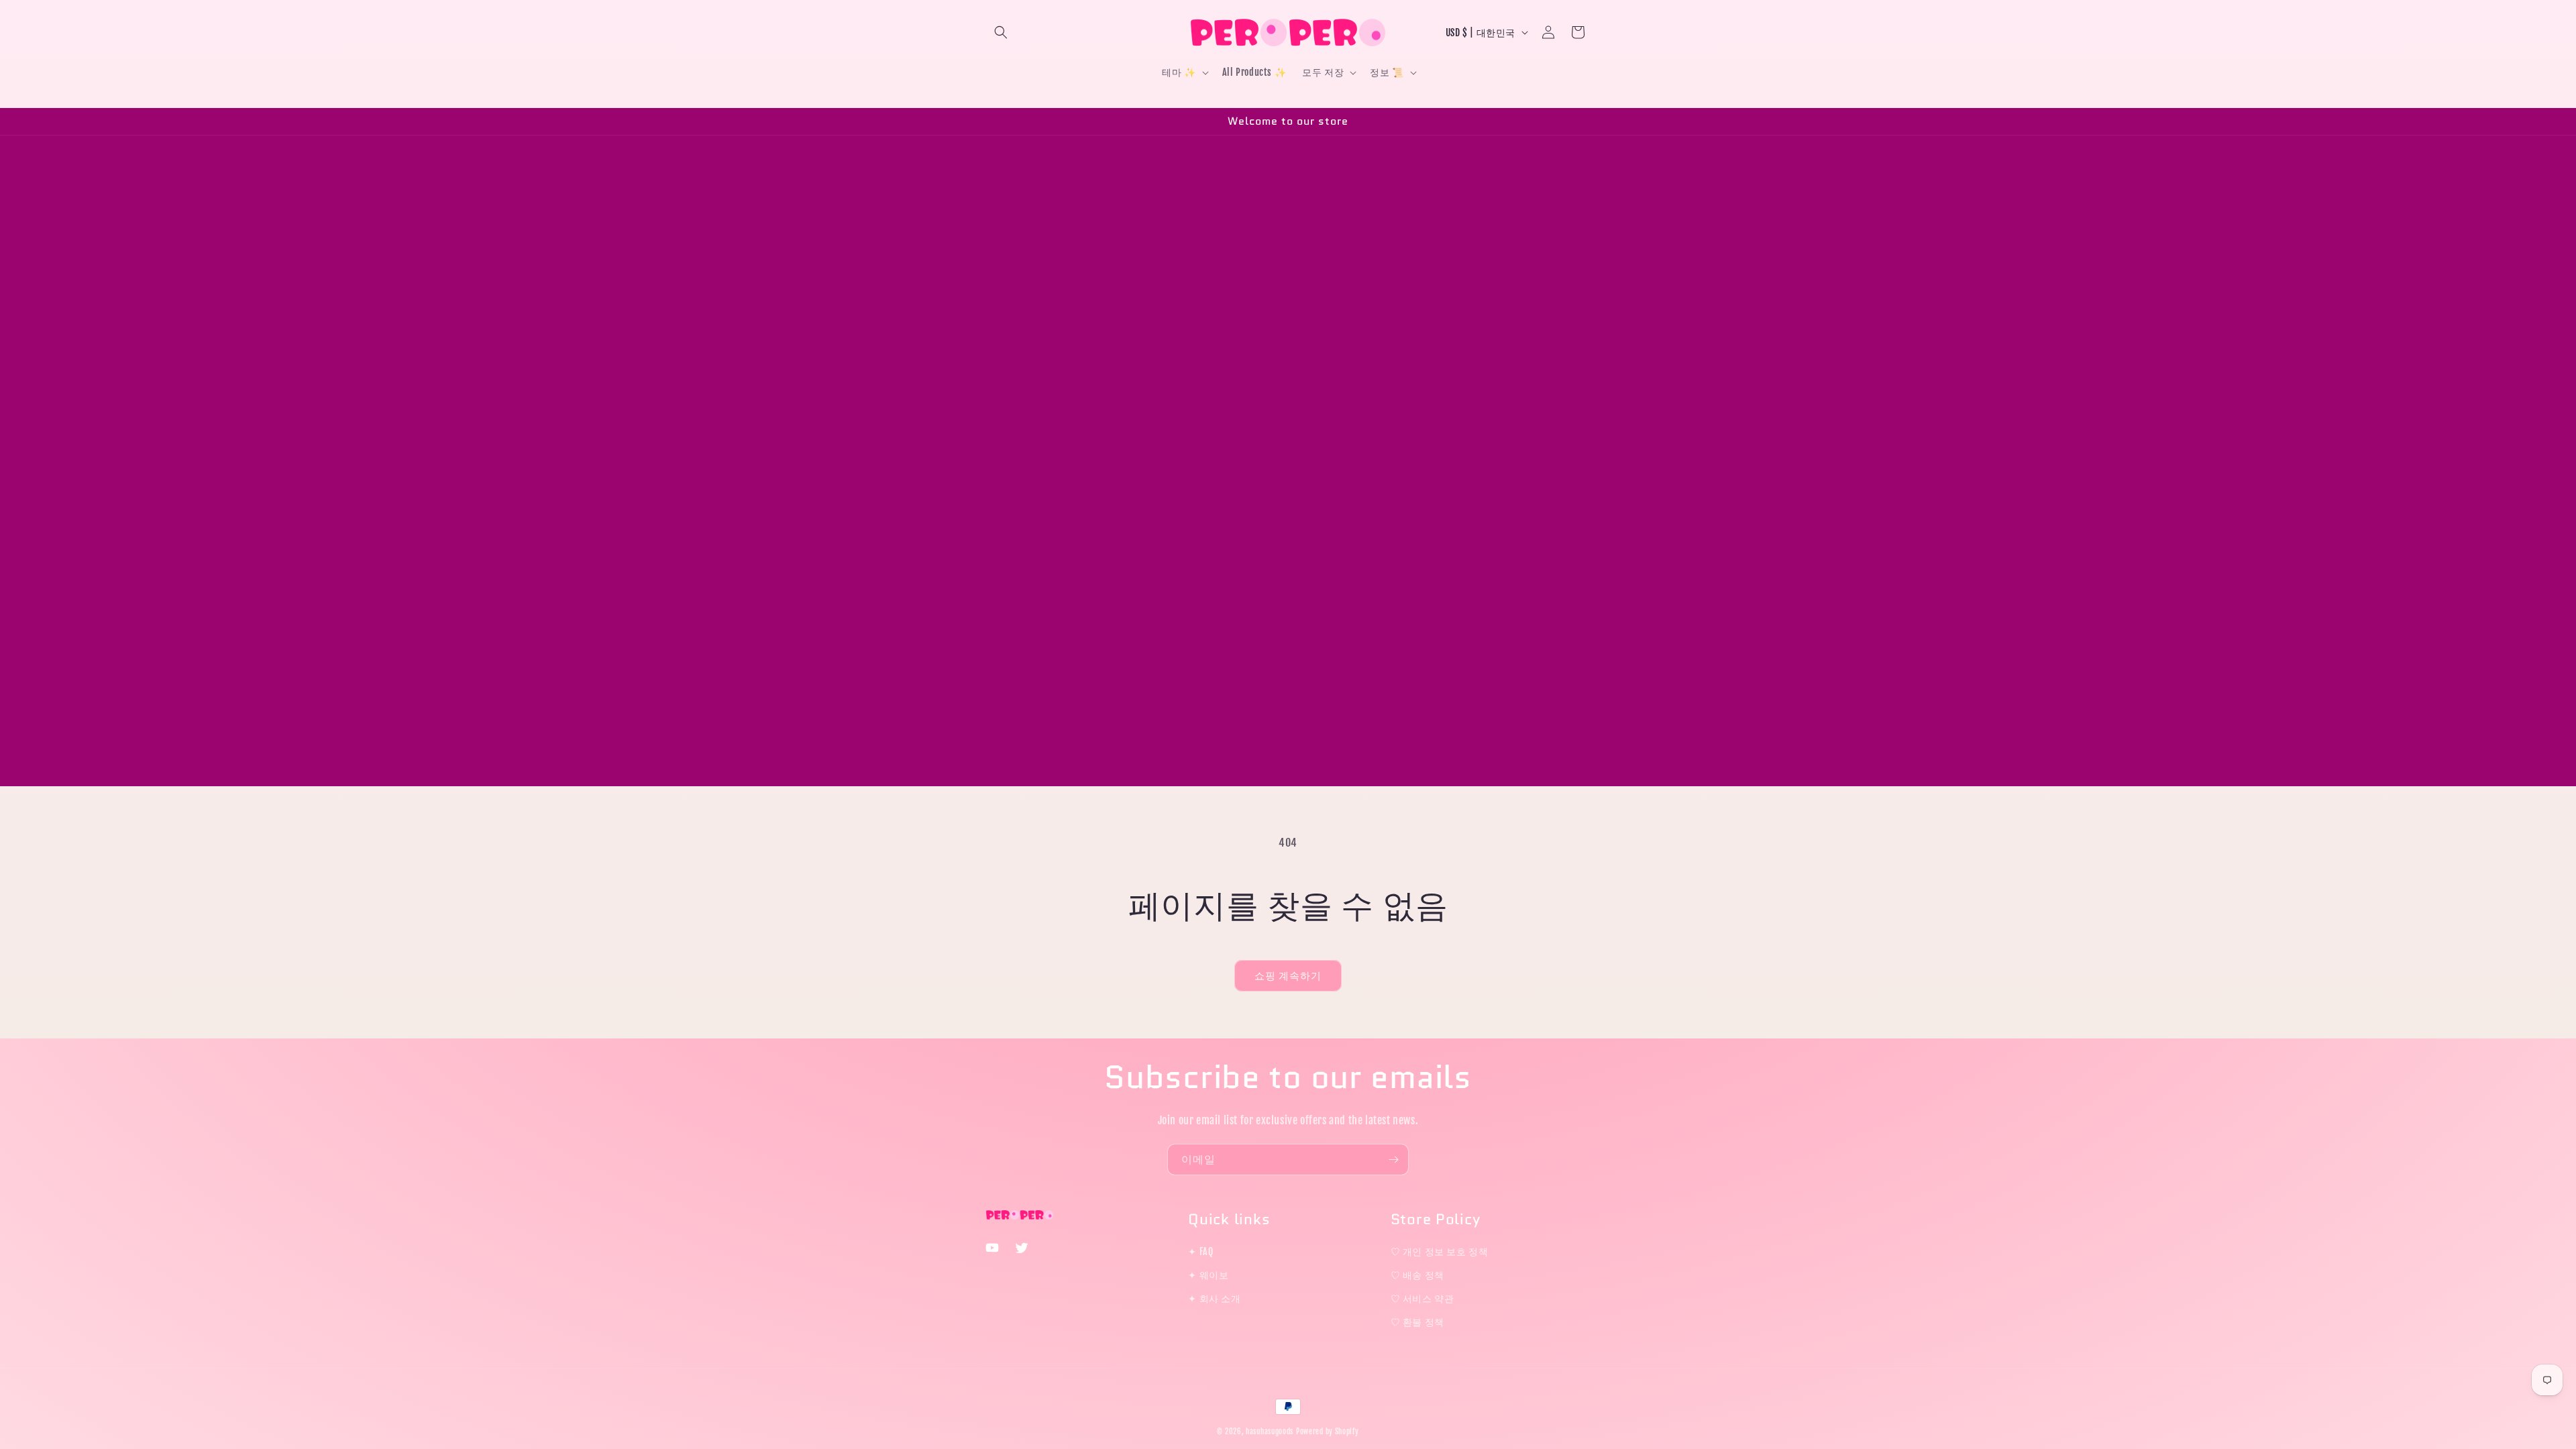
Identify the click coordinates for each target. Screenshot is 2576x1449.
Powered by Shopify (1328, 1432)
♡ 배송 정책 (1417, 1275)
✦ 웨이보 (1208, 1275)
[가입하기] (1393, 1160)
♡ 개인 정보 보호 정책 (1440, 1251)
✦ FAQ (1200, 1251)
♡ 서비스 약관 (1423, 1298)
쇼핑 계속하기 (1288, 976)
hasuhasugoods (1270, 1432)
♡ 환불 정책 (1417, 1322)
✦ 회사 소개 (1214, 1298)
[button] (1001, 32)
